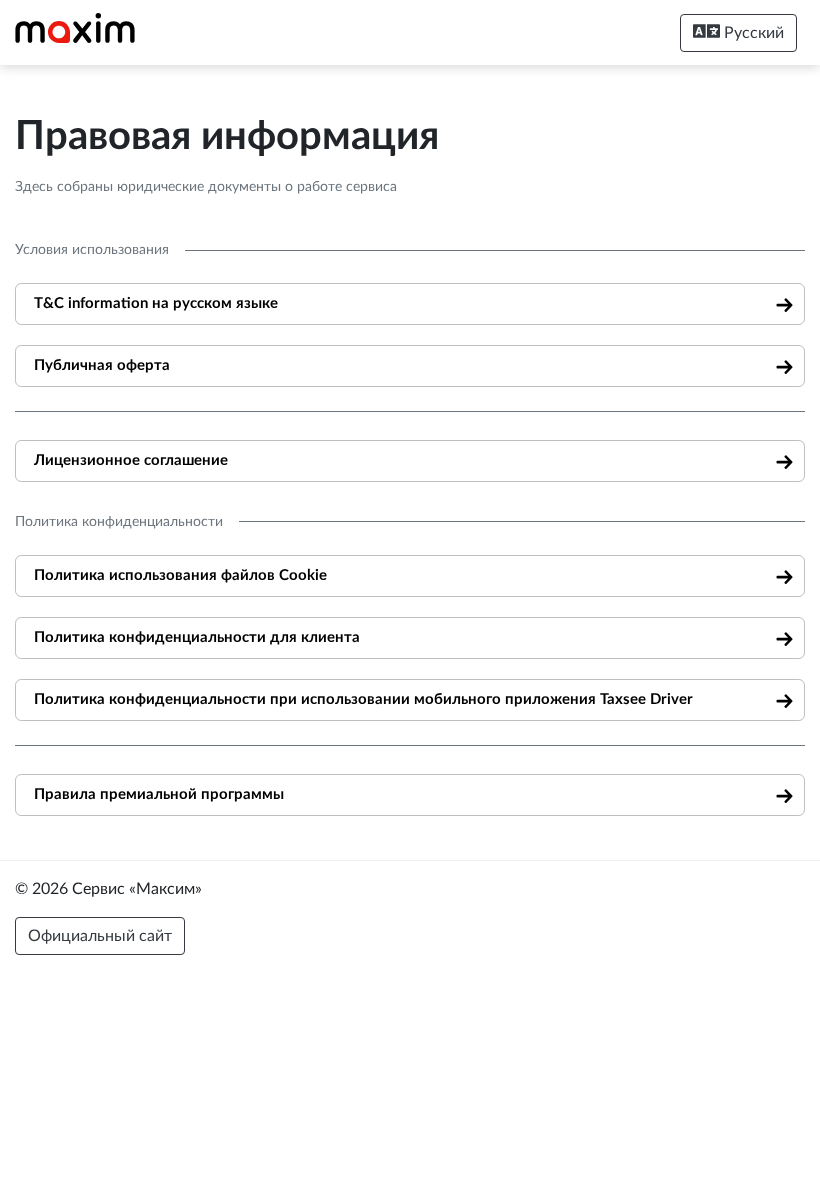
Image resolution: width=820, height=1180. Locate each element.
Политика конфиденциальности (119, 522)
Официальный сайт (100, 936)
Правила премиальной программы (159, 794)
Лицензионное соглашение (131, 460)
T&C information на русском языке (156, 303)
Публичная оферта (102, 365)
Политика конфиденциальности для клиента (197, 637)
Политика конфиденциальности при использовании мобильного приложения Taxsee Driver (363, 699)
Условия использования (92, 250)
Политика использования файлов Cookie (180, 575)
